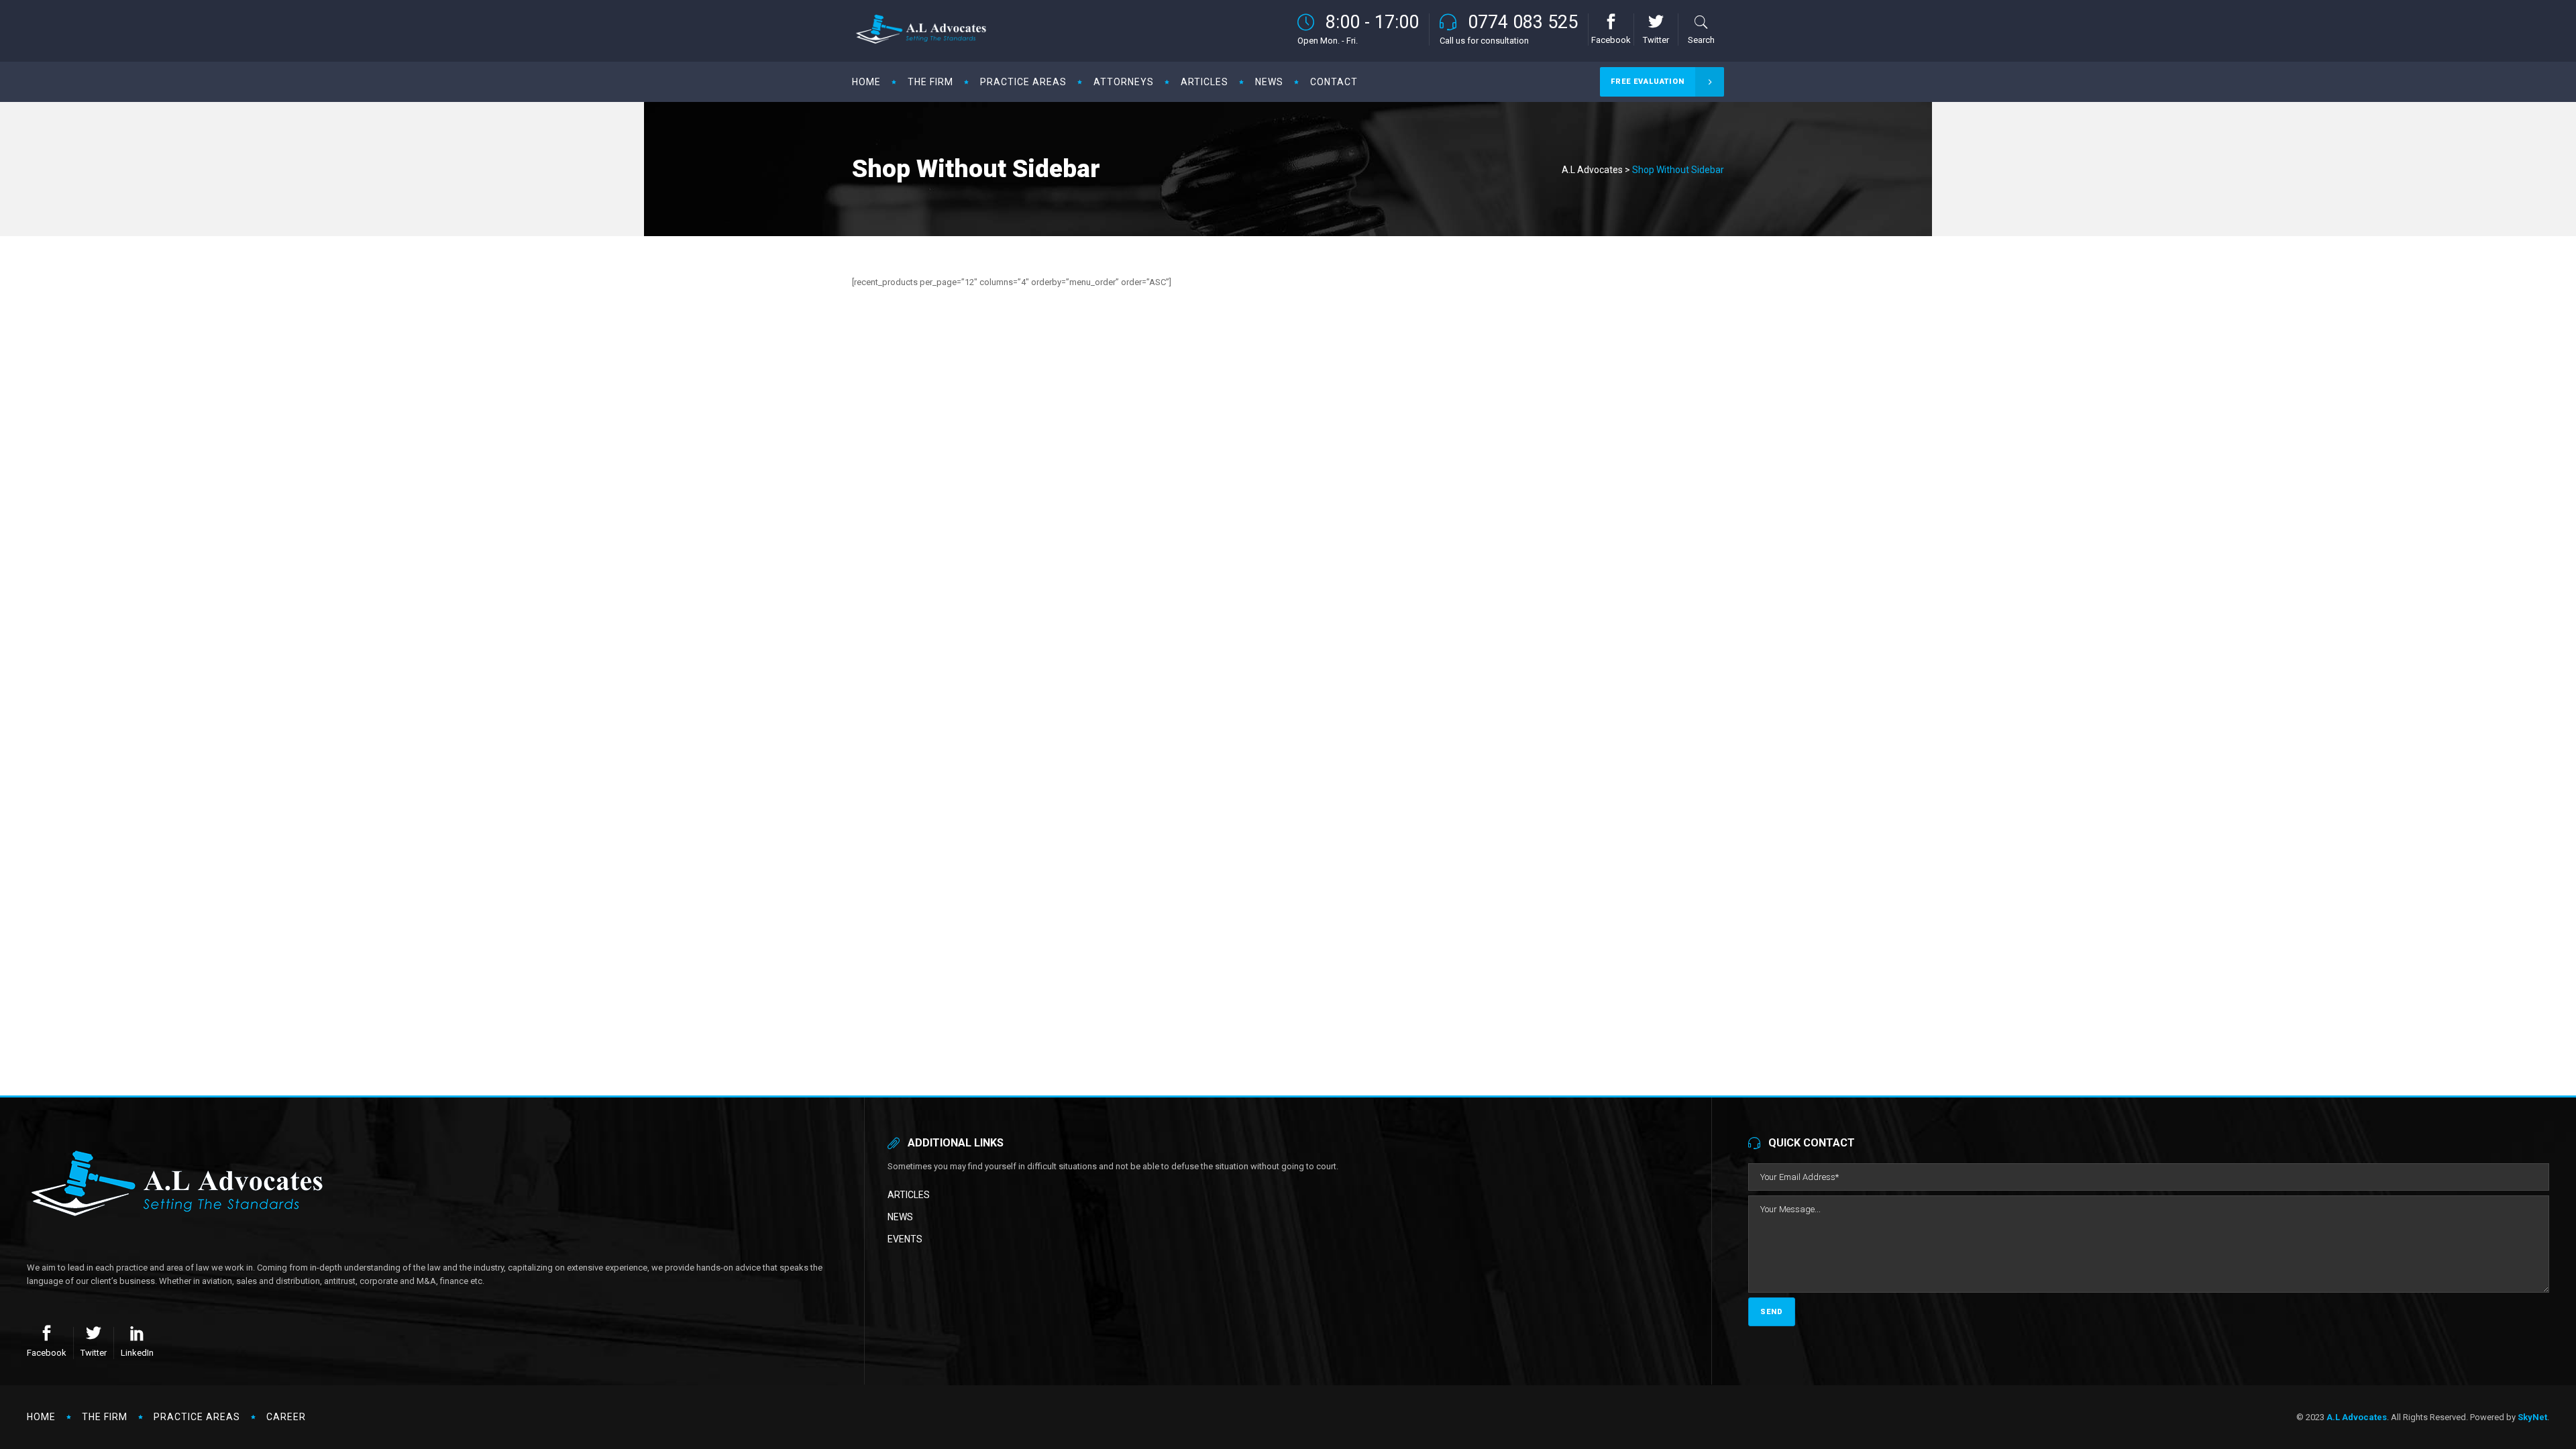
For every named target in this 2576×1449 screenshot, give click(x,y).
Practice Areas (197, 1417)
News (900, 1217)
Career (286, 1417)
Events (905, 1239)
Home (41, 1417)
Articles (909, 1195)
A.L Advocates (1592, 170)
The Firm (105, 1417)
